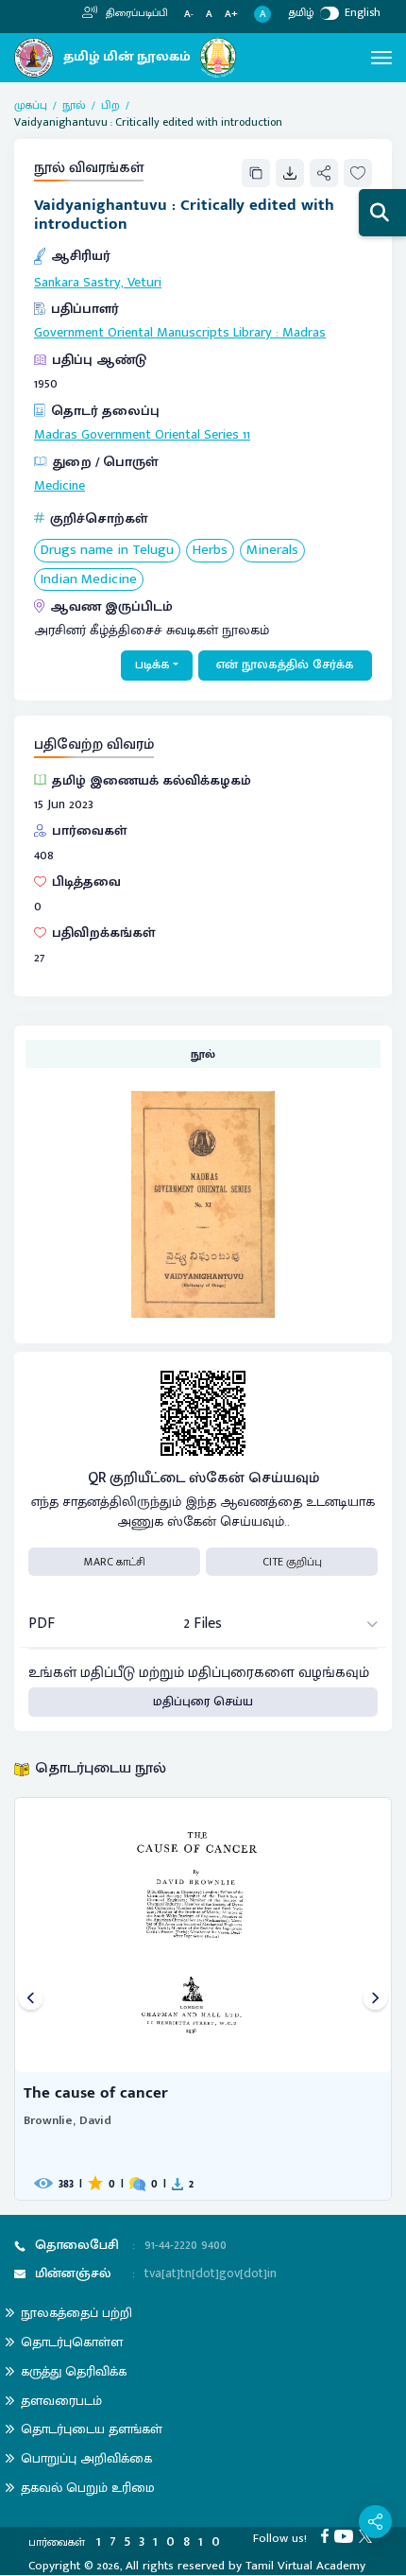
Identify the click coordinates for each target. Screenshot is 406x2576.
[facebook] (328, 2535)
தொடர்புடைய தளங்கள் (92, 2429)
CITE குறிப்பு (292, 1562)
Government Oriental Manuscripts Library (153, 333)
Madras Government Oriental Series (136, 435)
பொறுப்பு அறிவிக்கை (86, 2458)
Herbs (210, 551)
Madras (304, 333)
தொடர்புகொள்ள (72, 2342)
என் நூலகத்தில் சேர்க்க (285, 665)
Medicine (59, 486)
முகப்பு (31, 105)
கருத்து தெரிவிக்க (74, 2371)
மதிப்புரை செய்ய (203, 1702)
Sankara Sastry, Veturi (98, 283)
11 (246, 435)
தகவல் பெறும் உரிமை (88, 2488)
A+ (231, 15)
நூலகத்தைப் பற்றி (76, 2313)
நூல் (74, 105)
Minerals (272, 551)
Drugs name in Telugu (107, 551)
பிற (110, 105)
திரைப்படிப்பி (135, 13)
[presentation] (31, 1999)
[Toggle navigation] (381, 58)
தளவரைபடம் (61, 2401)
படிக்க (152, 665)
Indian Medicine (89, 580)
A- (189, 15)
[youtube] (347, 2535)
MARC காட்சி (115, 1562)
